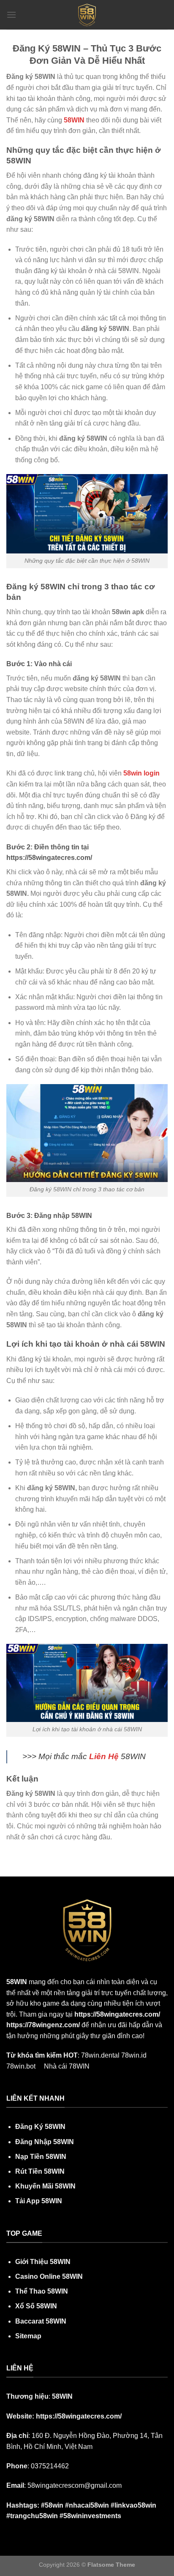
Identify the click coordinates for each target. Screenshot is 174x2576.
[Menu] (11, 15)
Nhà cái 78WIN (67, 2066)
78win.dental (100, 2055)
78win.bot (21, 2066)
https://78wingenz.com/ (44, 2025)
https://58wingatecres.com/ (117, 2014)
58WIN (74, 120)
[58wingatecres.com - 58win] (87, 15)
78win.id (134, 2055)
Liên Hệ (104, 1756)
